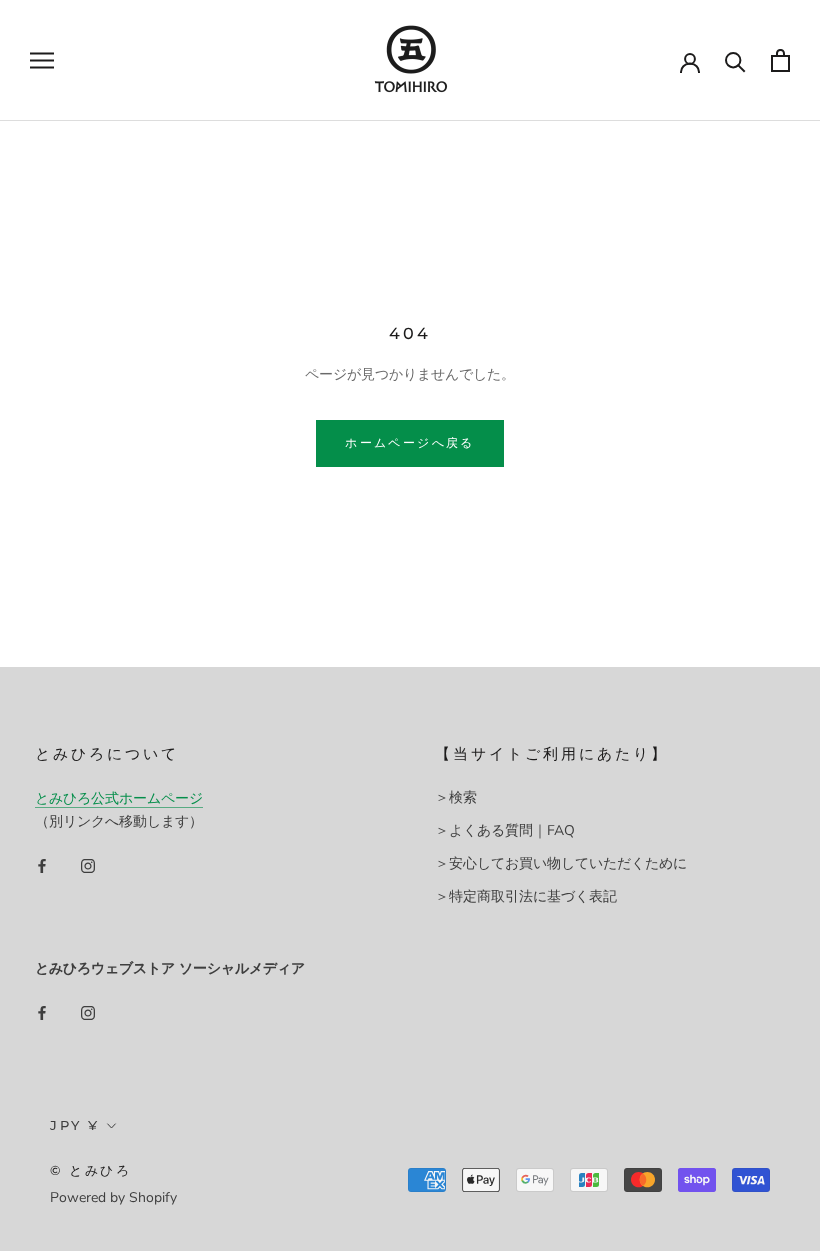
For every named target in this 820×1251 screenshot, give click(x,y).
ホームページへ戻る (410, 442)
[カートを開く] (780, 60)
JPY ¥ (75, 1125)
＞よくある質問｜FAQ (505, 830)
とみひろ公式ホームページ (119, 798)
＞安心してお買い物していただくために (561, 863)
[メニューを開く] (42, 60)
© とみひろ (91, 1170)
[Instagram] (88, 864)
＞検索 (456, 797)
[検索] (735, 60)
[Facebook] (42, 864)
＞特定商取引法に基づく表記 (526, 896)
